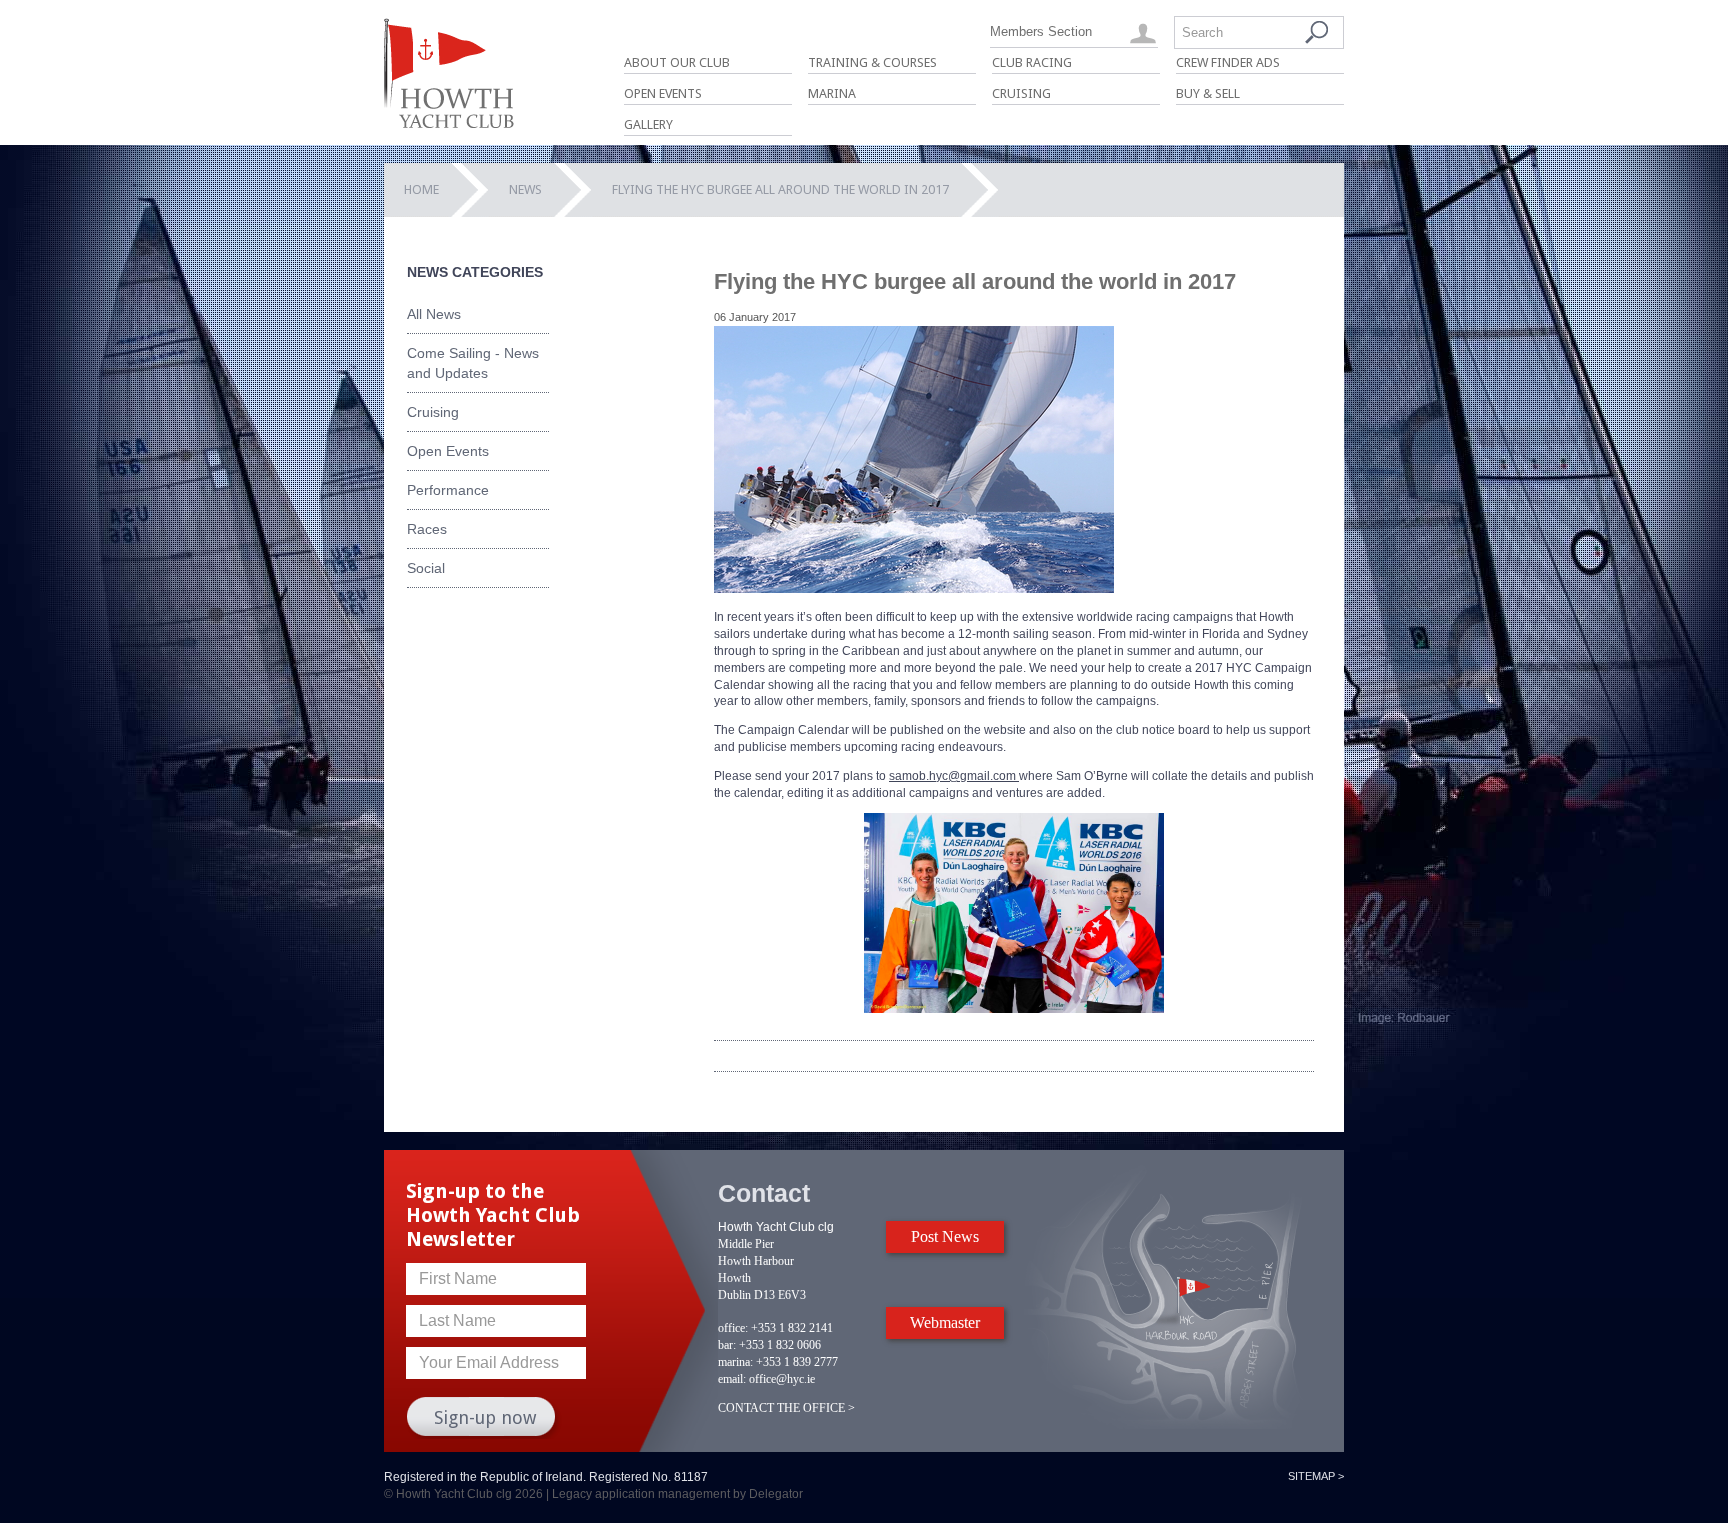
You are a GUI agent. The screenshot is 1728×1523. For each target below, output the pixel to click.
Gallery (648, 124)
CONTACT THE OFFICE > (786, 1408)
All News (434, 314)
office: (733, 1328)
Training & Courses (872, 62)
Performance (448, 490)
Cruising (1021, 93)
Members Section (1041, 31)
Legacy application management (641, 1494)
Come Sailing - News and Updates (473, 363)
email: (732, 1379)
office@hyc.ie (782, 1379)
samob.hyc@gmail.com (954, 776)
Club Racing (1032, 62)
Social (426, 568)
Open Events (663, 93)
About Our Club (677, 62)
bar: (727, 1345)
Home (421, 189)
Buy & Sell (1208, 93)
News (525, 189)
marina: (735, 1362)
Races (427, 529)
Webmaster (945, 1322)
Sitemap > (1316, 1476)
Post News (945, 1236)
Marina (832, 93)
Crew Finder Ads (1228, 62)
